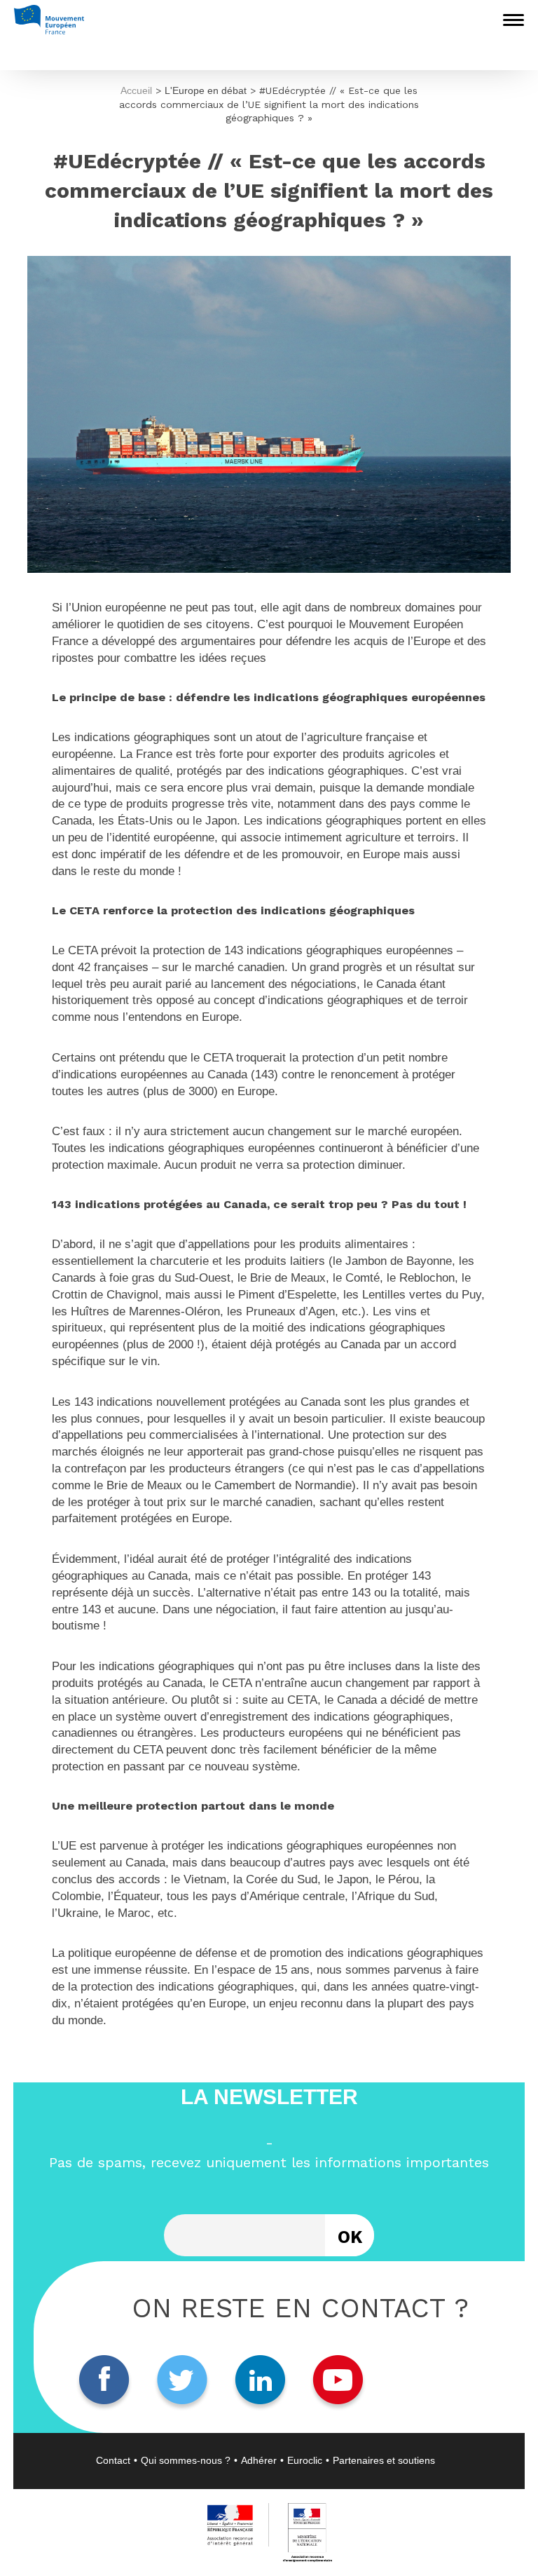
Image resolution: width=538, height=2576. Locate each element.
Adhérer (259, 2460)
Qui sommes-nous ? (186, 2460)
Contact (113, 2460)
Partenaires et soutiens (384, 2460)
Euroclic (305, 2460)
